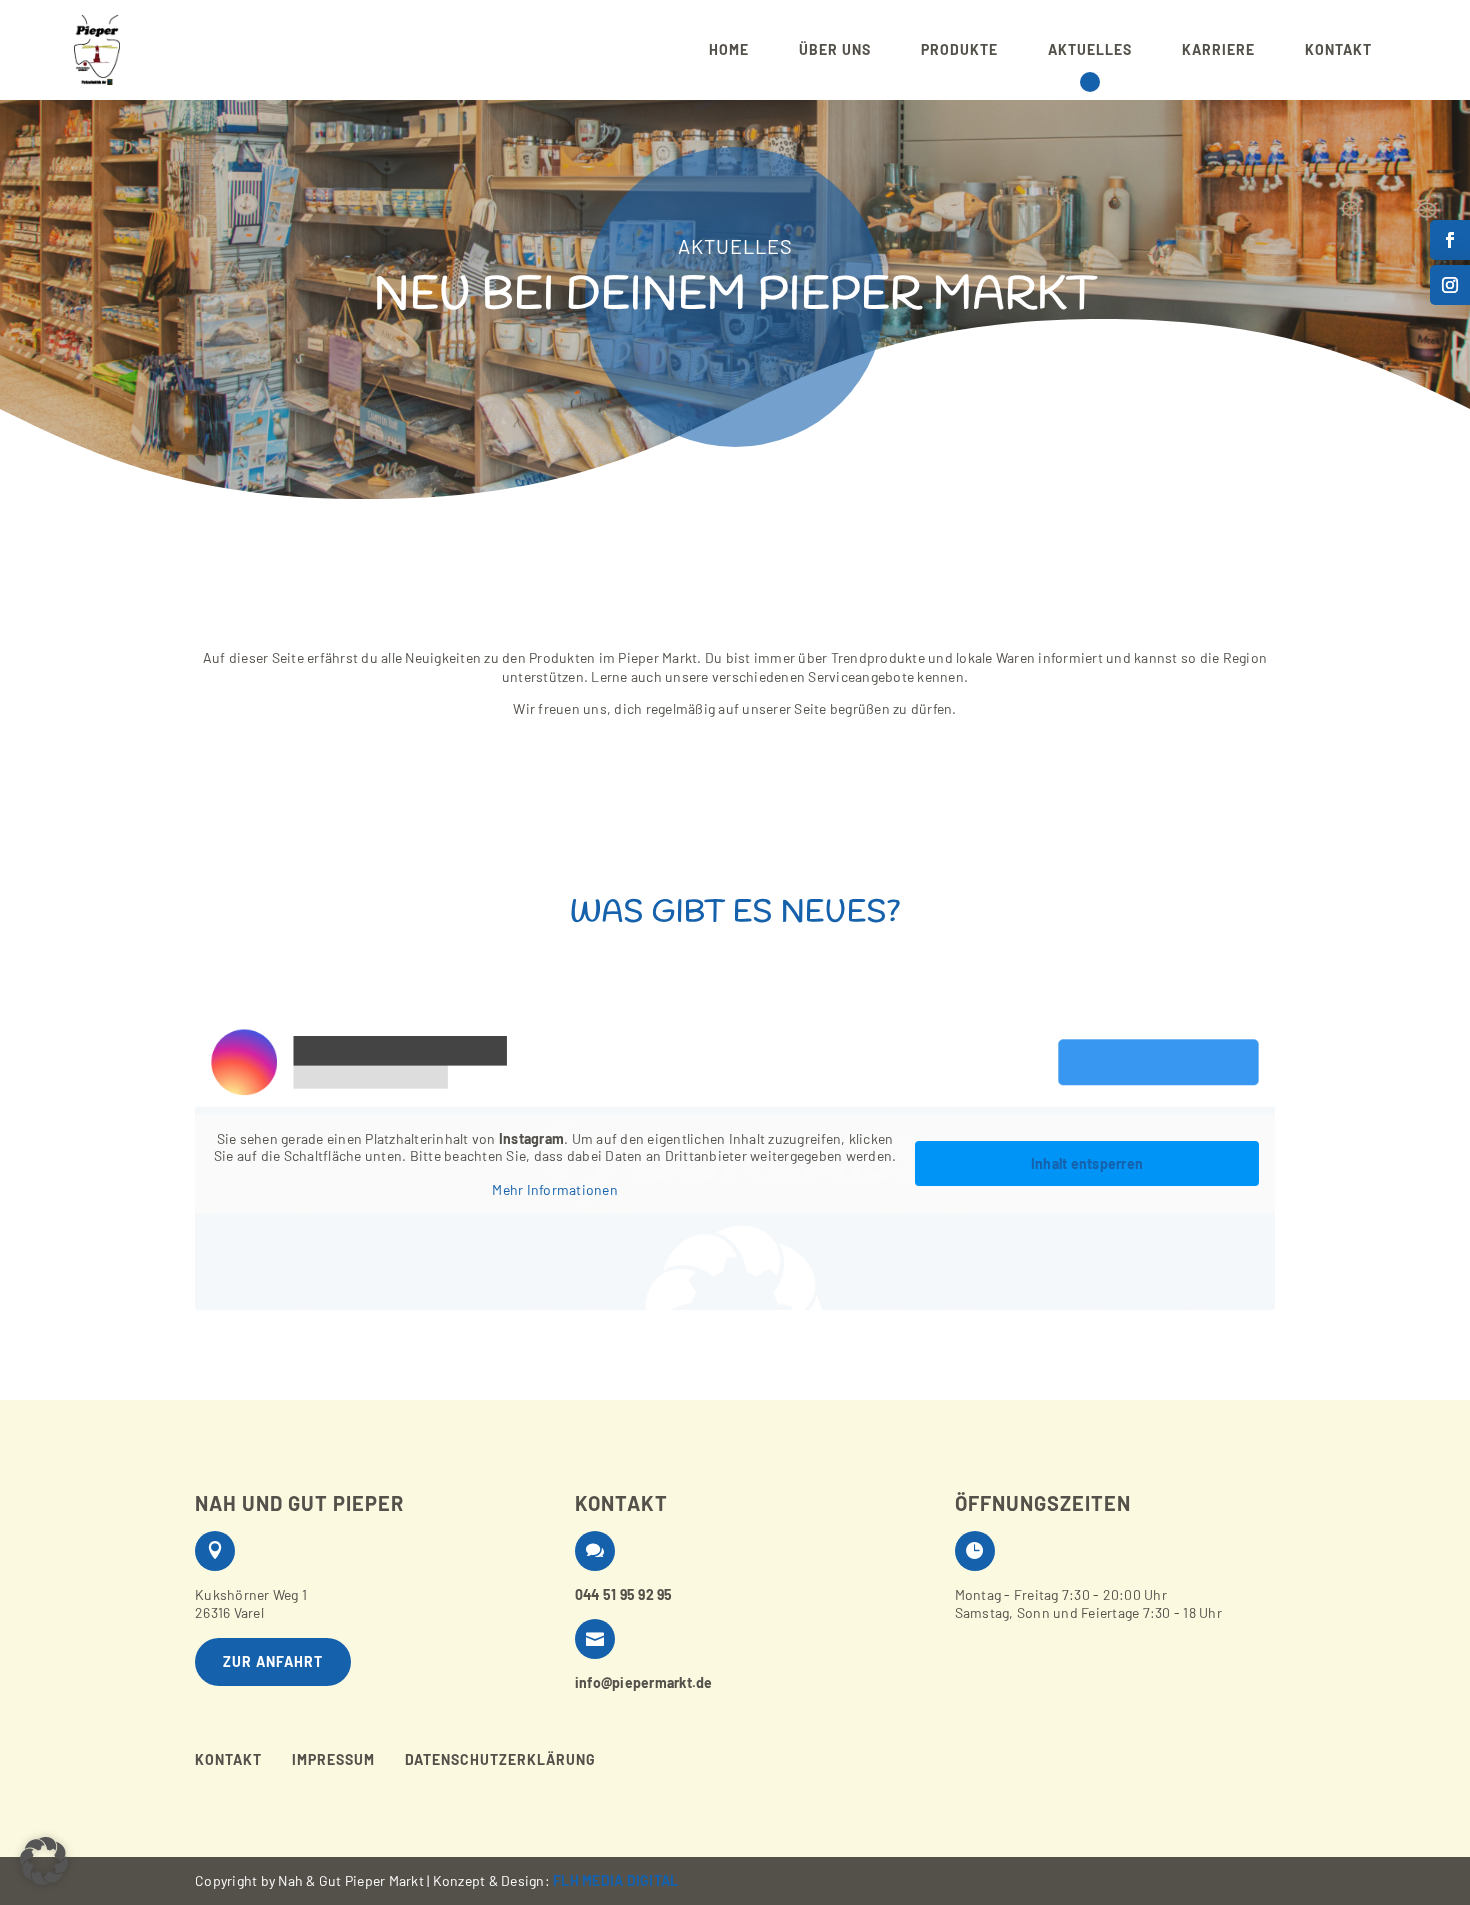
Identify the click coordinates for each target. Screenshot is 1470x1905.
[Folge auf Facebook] (1450, 240)
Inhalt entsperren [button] (1087, 1163)
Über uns (835, 49)
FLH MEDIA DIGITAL (615, 1880)
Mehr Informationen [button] (555, 1189)
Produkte (959, 49)
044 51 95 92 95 (624, 1594)
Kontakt (1338, 49)
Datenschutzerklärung (500, 1760)
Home (729, 49)
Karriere (1218, 49)
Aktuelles (1090, 49)
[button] (44, 1861)
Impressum (333, 1760)
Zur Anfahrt (273, 1661)
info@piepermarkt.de (644, 1682)
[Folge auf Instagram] (1450, 285)
